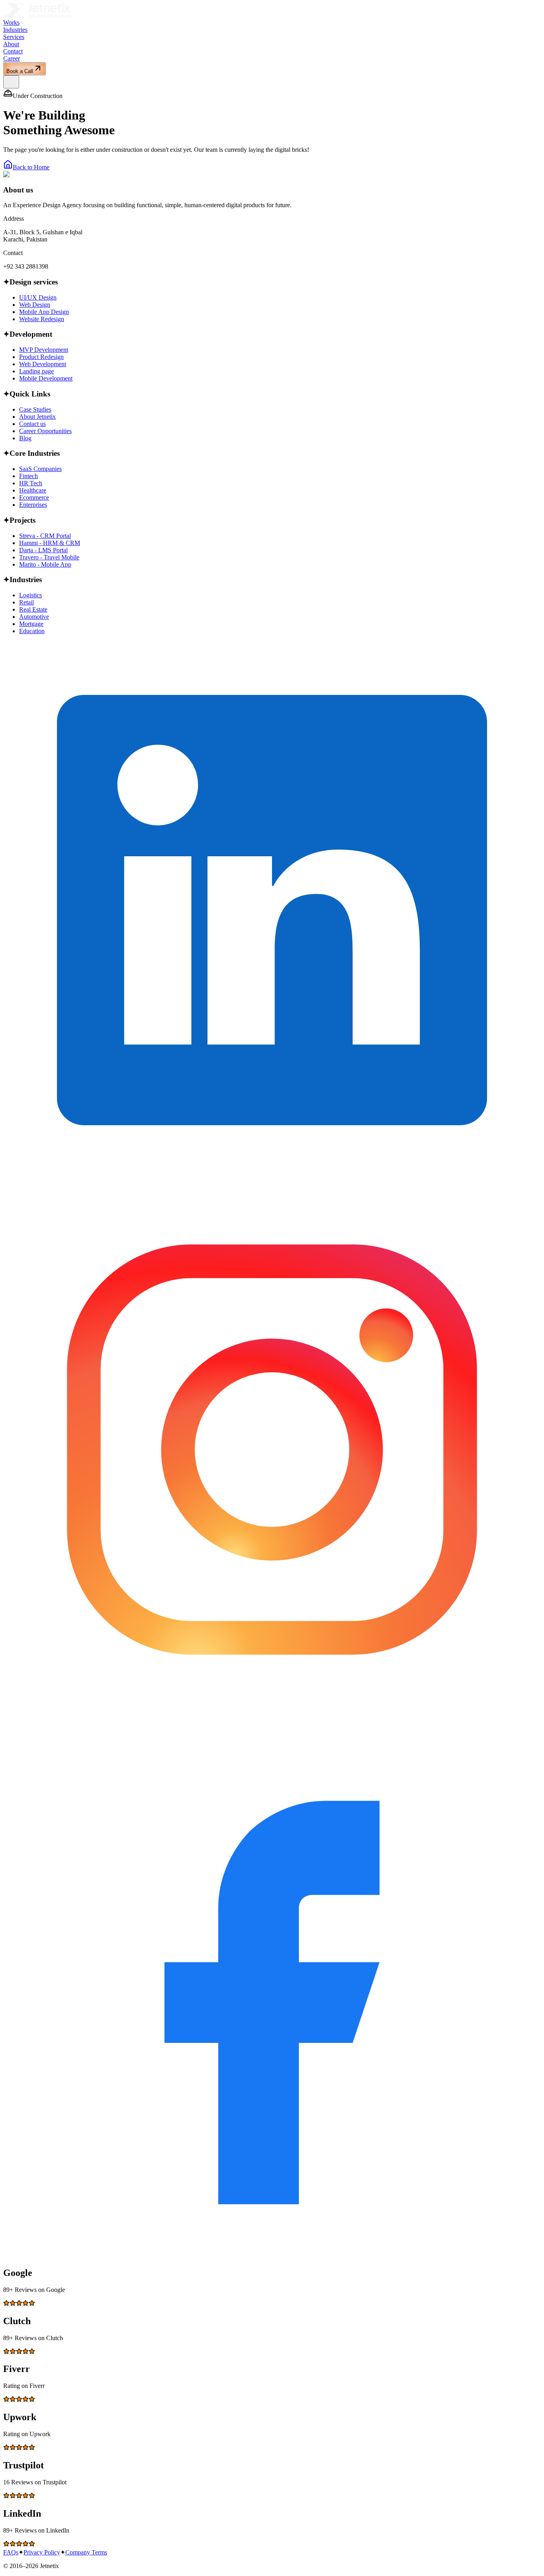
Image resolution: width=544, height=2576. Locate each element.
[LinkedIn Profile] (272, 1177)
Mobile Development (46, 378)
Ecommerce (34, 497)
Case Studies (35, 409)
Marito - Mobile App (45, 564)
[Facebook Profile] (272, 2256)
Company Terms (86, 2552)
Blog (25, 438)
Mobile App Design (44, 312)
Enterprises (33, 505)
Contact (13, 51)
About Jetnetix (37, 417)
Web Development (43, 364)
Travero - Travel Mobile (49, 557)
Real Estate (33, 609)
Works (11, 23)
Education (32, 631)
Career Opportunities (45, 431)
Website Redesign (42, 319)
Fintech (28, 476)
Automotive (34, 617)
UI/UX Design (38, 297)
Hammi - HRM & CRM (50, 543)
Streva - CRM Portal (45, 536)
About (11, 44)
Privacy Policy (42, 2552)
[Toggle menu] (11, 82)
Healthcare (33, 490)
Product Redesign (41, 357)
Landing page (36, 371)
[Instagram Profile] (272, 1716)
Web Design (35, 305)
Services (14, 37)
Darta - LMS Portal (43, 550)
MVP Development (44, 350)
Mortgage (31, 624)
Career (12, 58)
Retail (26, 602)
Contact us (32, 424)
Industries (15, 30)
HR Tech (31, 483)
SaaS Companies (40, 469)
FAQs (11, 2552)
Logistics (30, 595)
